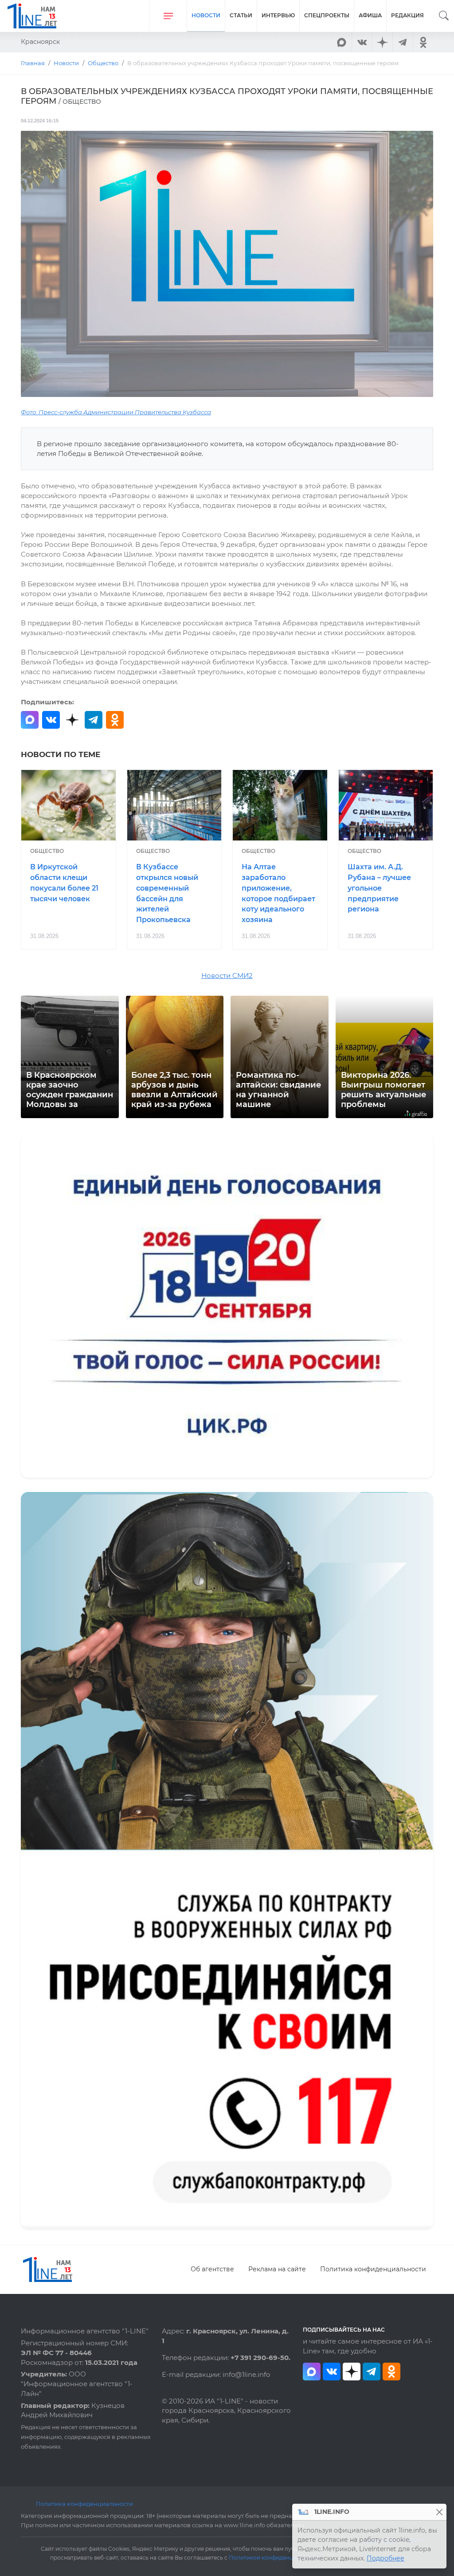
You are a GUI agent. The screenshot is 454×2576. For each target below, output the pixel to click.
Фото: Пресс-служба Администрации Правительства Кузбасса (116, 412)
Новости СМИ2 (227, 976)
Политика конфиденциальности (373, 2269)
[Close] (439, 2512)
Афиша (370, 15)
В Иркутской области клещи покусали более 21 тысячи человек (64, 883)
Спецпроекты (327, 15)
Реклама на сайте (277, 2269)
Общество (47, 851)
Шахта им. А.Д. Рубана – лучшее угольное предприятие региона (379, 888)
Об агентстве (212, 2269)
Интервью (278, 15)
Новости (206, 15)
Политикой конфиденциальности (276, 2558)
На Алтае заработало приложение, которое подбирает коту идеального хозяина (278, 893)
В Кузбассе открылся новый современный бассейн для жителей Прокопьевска (167, 893)
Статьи (241, 15)
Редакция (407, 15)
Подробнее (386, 2558)
